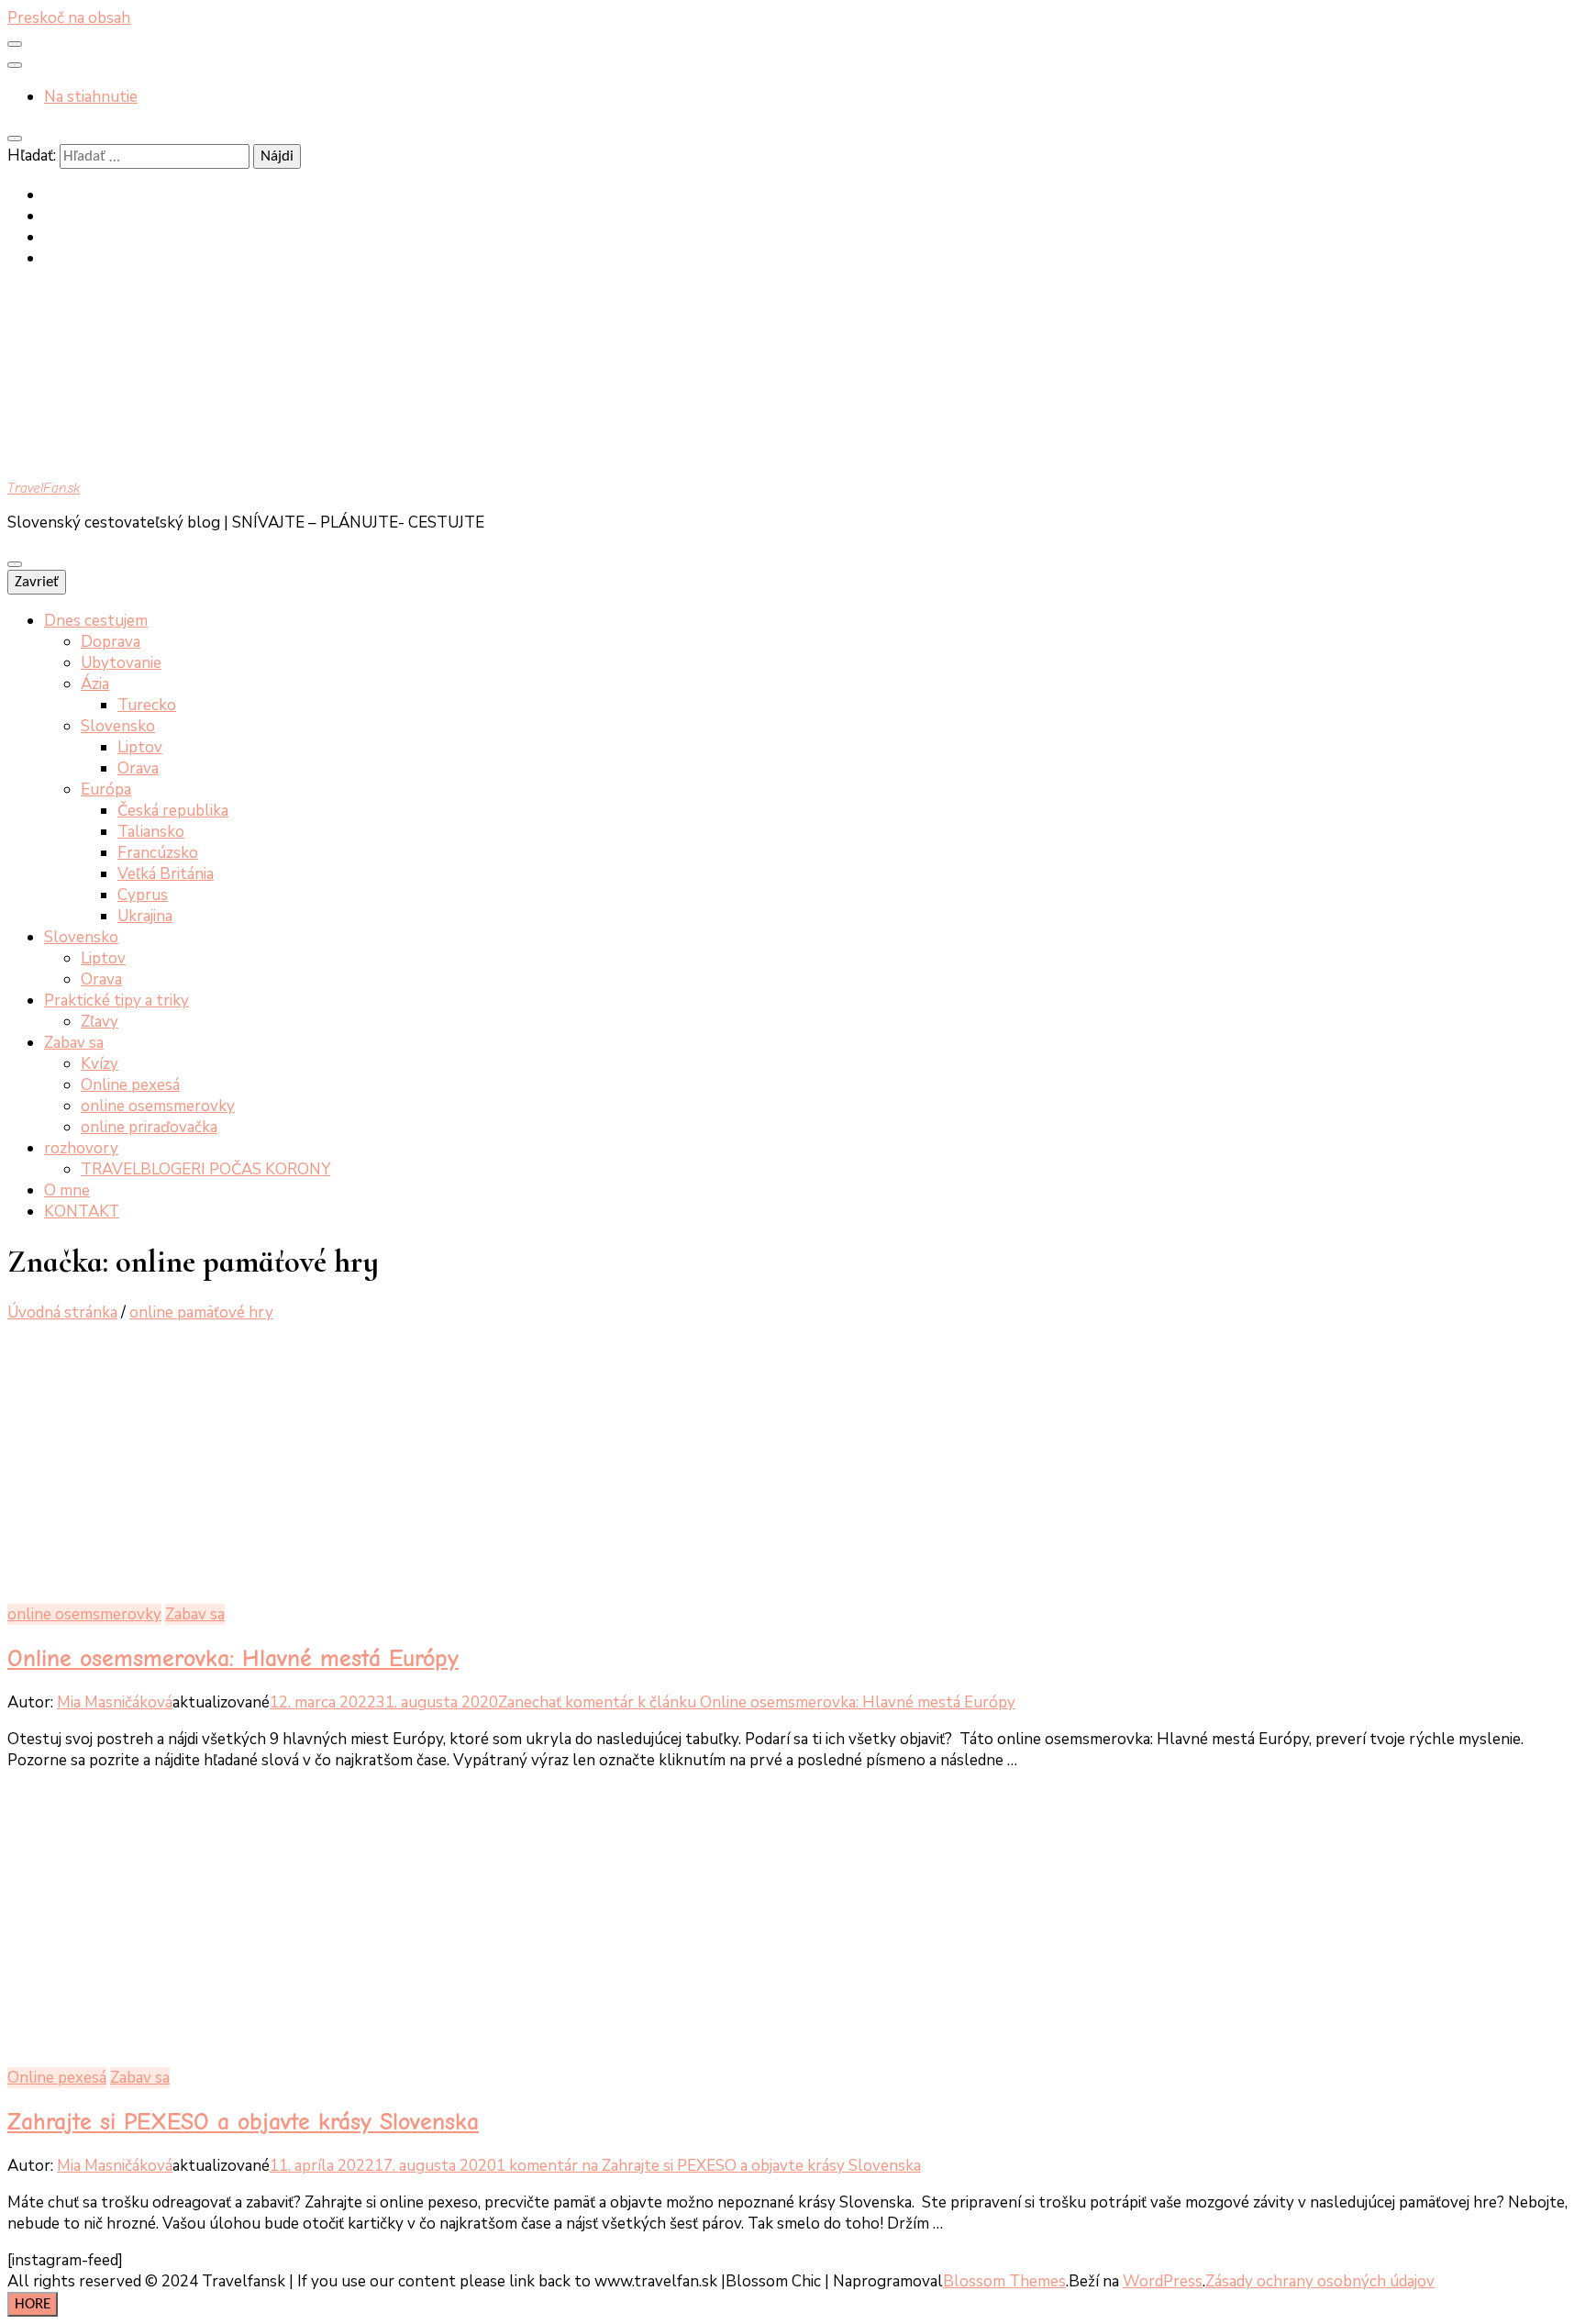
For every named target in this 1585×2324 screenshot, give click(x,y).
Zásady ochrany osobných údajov (1320, 2281)
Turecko (147, 705)
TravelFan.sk (44, 488)
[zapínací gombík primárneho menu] (15, 564)
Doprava (111, 642)
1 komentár (709, 2166)
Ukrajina (145, 916)
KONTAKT (82, 1212)
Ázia (95, 684)
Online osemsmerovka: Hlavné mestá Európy (233, 1658)
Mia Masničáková (115, 1702)
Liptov (140, 747)
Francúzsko (158, 853)
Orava (138, 768)
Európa (106, 789)
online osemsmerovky (158, 1106)
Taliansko (151, 832)
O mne (67, 1190)
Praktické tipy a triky (116, 1001)
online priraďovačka (149, 1127)
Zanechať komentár (757, 1702)
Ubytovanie (121, 663)
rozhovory (81, 1148)
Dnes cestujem (96, 621)
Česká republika (173, 811)
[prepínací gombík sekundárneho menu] (15, 44)
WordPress (1163, 2281)
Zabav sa (74, 1043)
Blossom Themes (1004, 2281)
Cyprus (143, 895)
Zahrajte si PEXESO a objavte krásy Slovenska (243, 2122)
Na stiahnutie (91, 97)
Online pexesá (130, 1085)
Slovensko (118, 726)
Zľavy (100, 1022)
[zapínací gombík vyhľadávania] (15, 139)
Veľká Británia (166, 874)
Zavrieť (37, 582)
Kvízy (100, 1064)
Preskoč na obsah (69, 18)
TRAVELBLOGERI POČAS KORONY (205, 1169)
